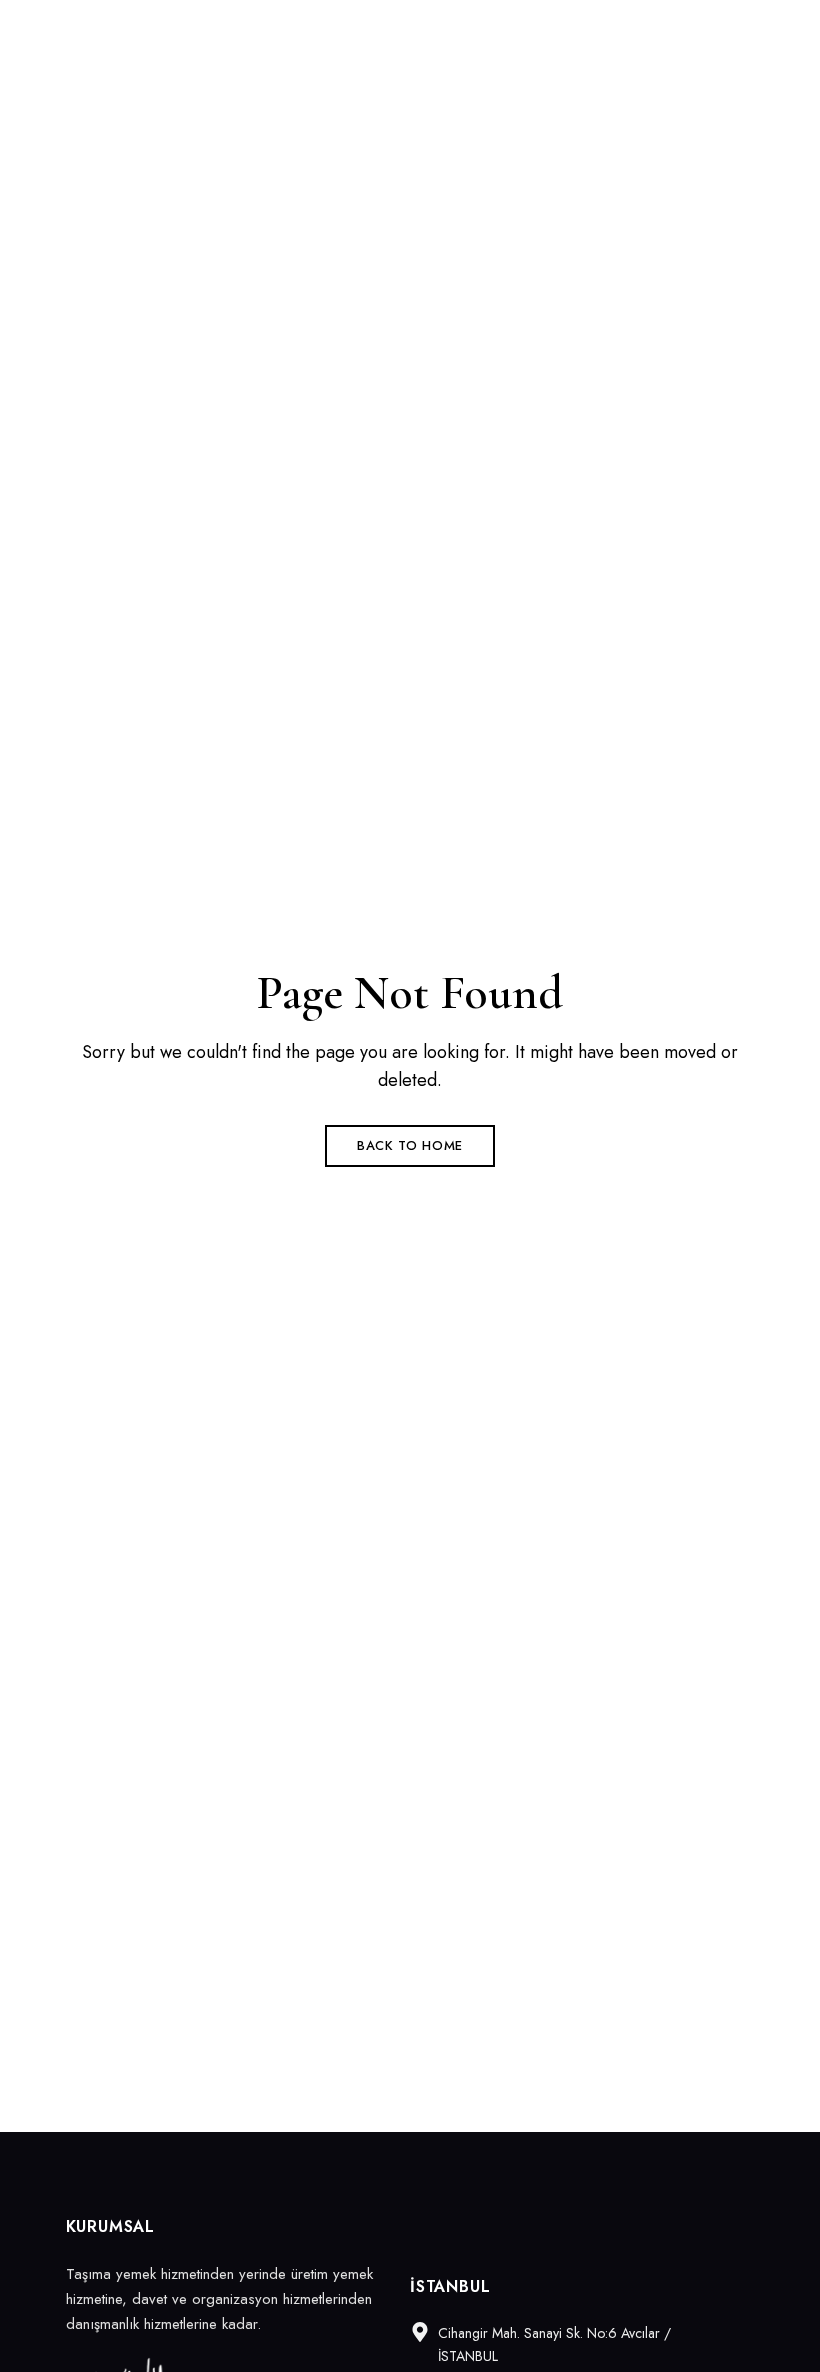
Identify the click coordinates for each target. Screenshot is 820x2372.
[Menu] (732, 40)
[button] (601, 45)
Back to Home (410, 1145)
